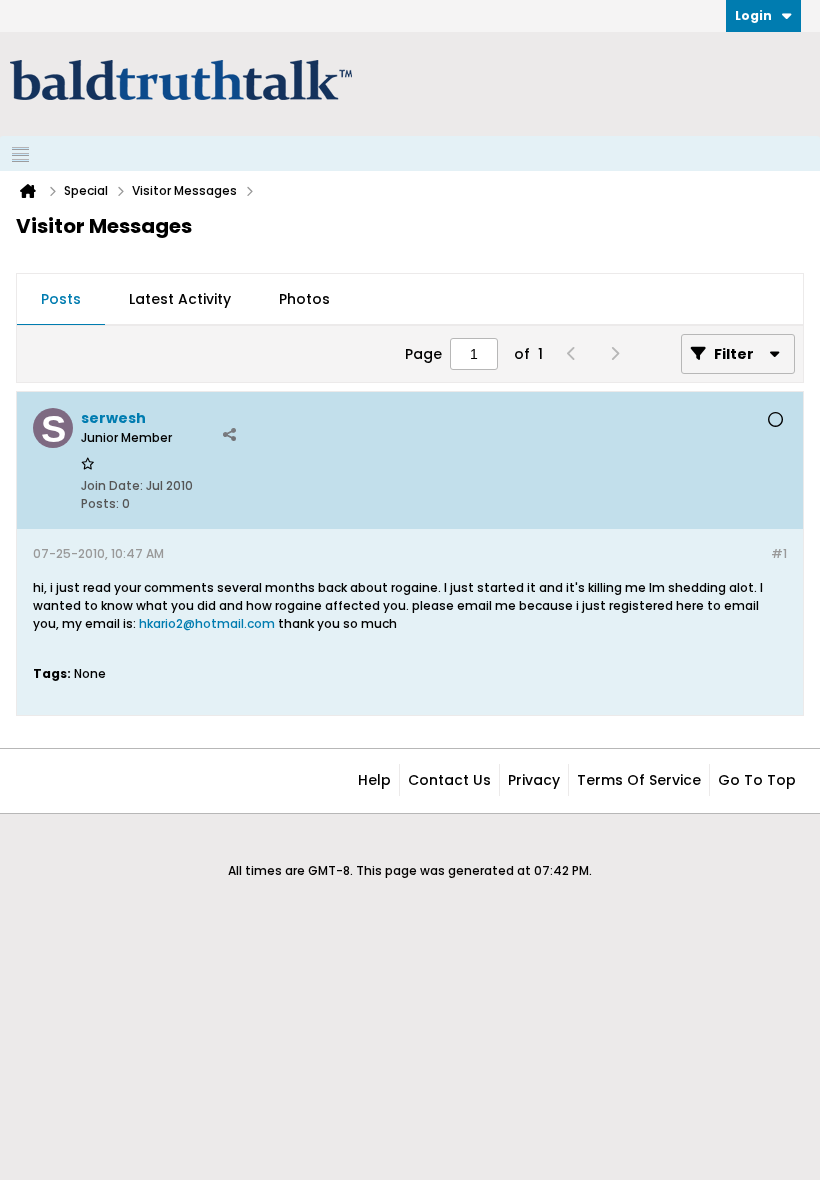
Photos (304, 299)
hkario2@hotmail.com (207, 623)
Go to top (757, 780)
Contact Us (449, 780)
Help (374, 780)
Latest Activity (180, 299)
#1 (779, 553)
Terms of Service (639, 780)
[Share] (229, 434)
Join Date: (112, 485)
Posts (61, 299)
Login (753, 15)
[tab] (61, 300)
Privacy (534, 780)
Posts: (100, 503)
